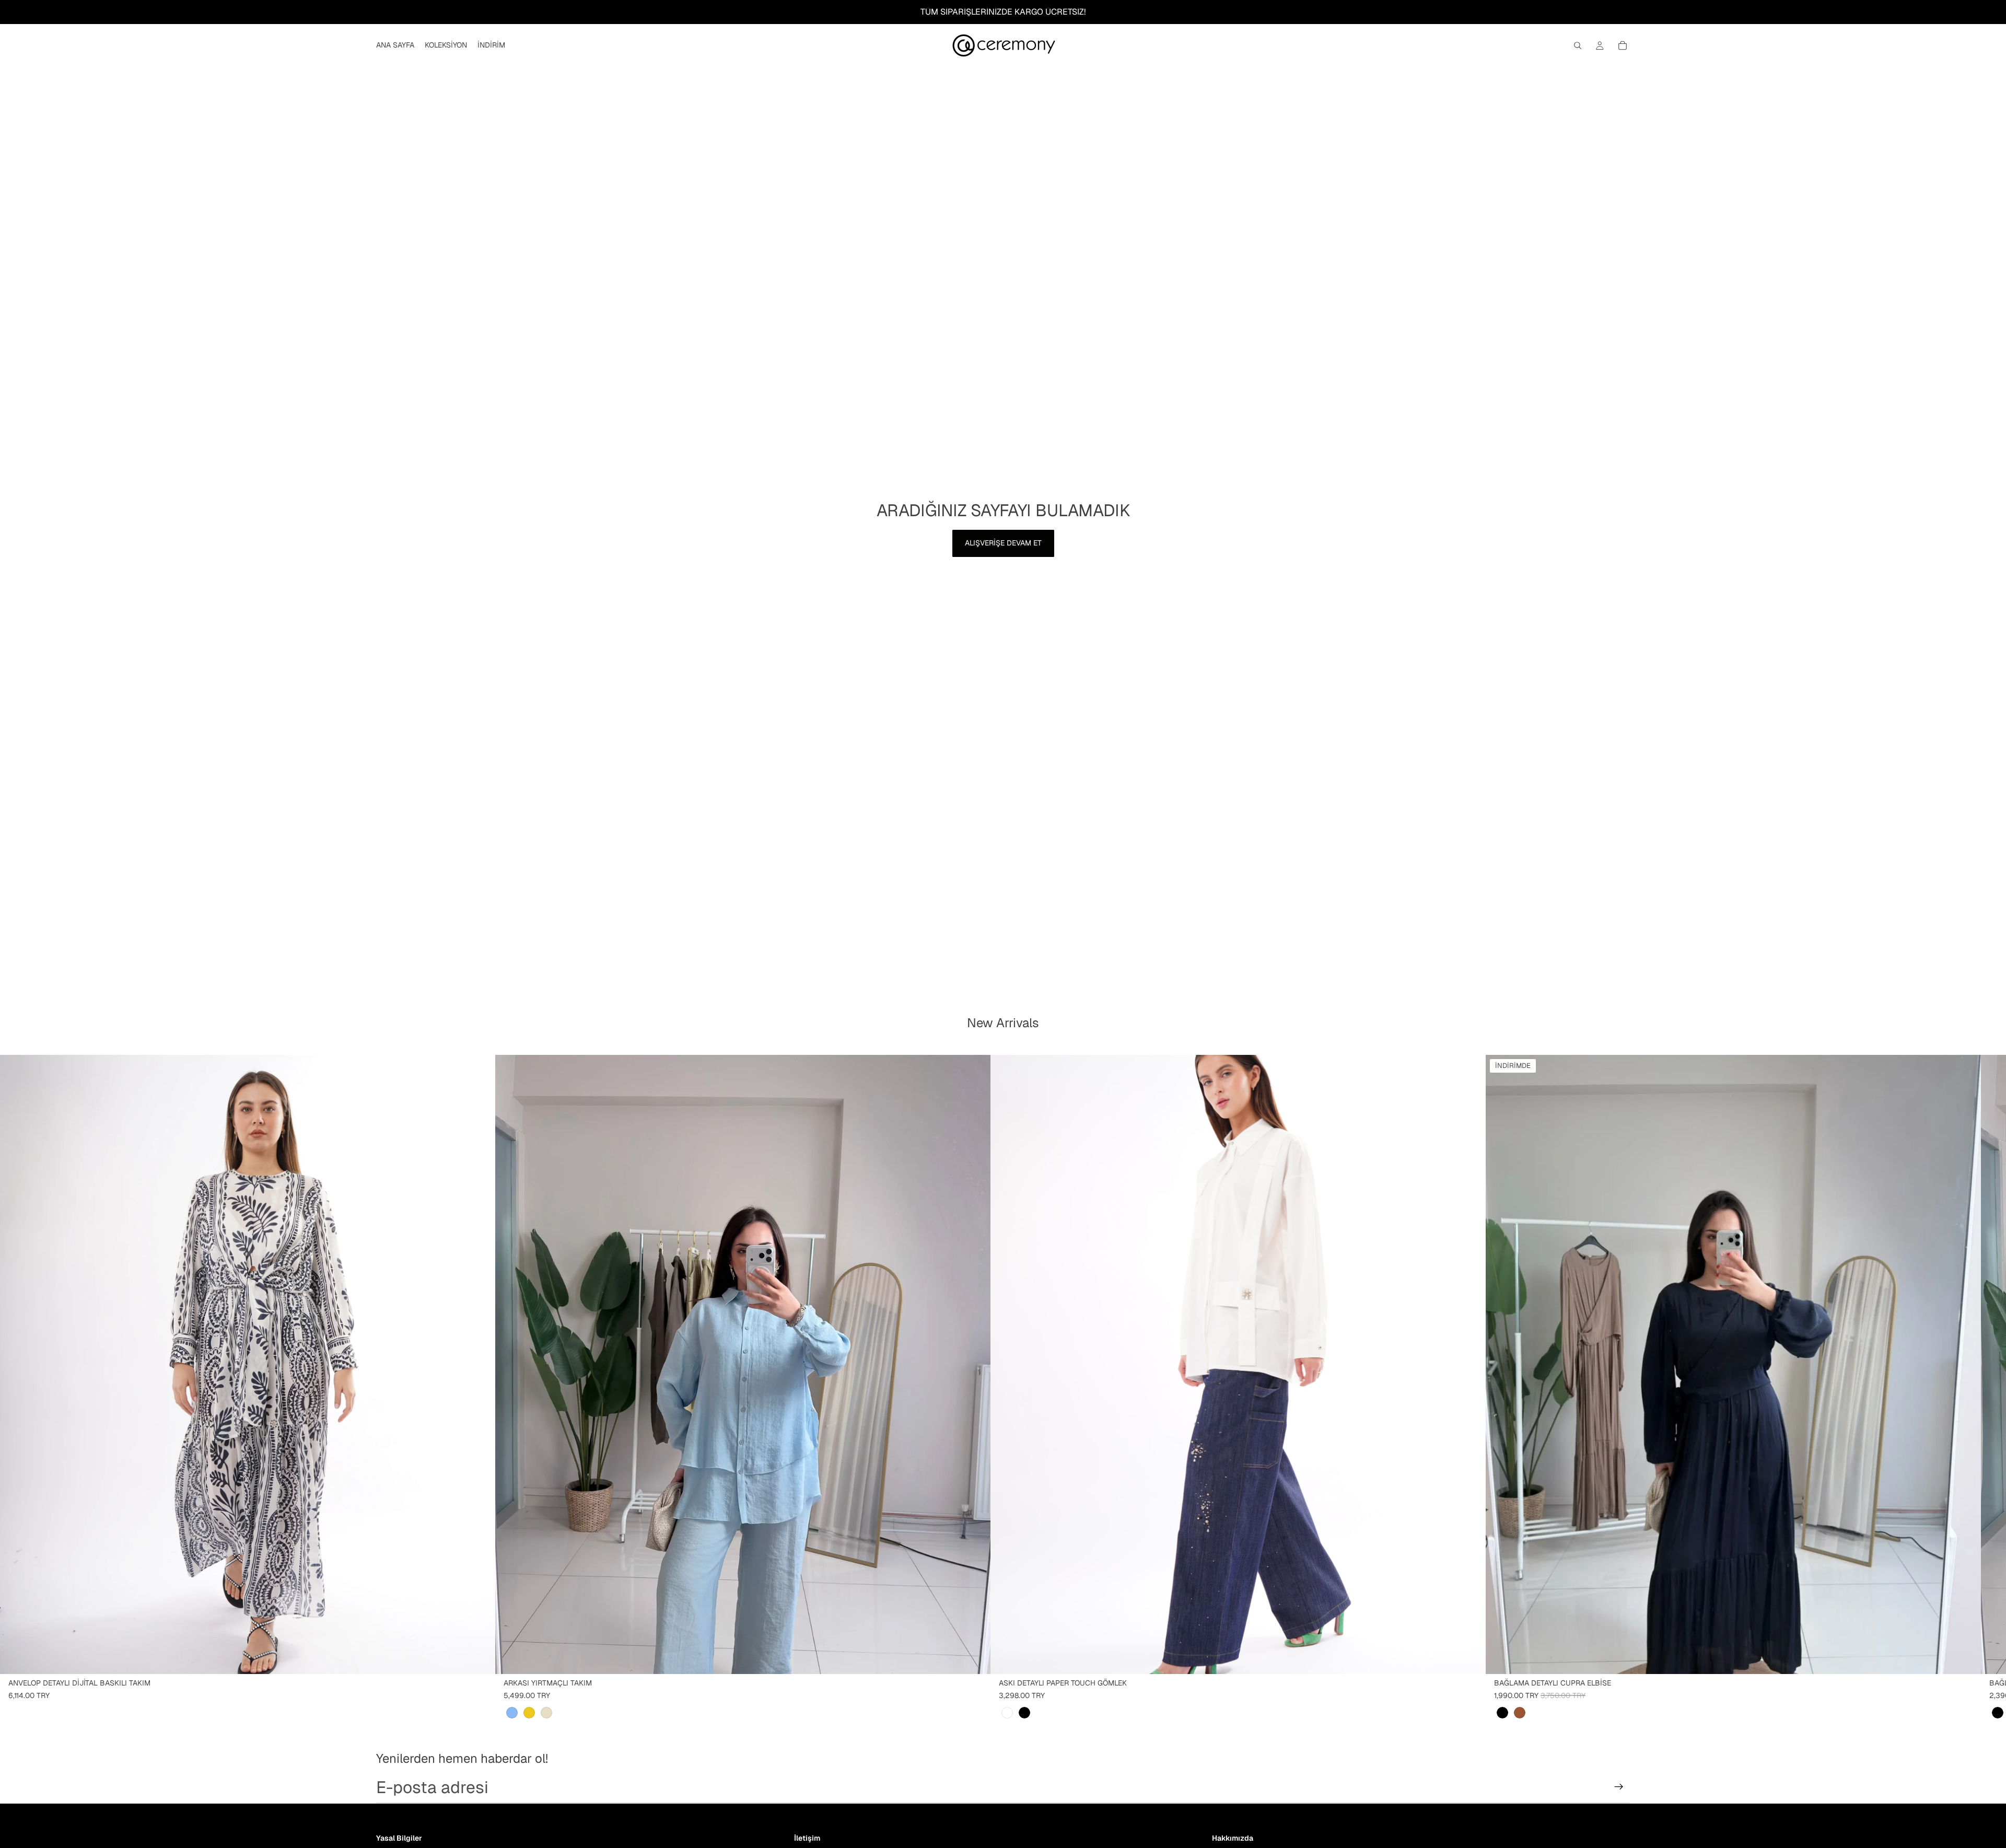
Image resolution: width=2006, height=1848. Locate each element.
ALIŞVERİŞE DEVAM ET (1003, 543)
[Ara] (1578, 45)
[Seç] (479, 1658)
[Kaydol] (1619, 1787)
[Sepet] (1623, 45)
